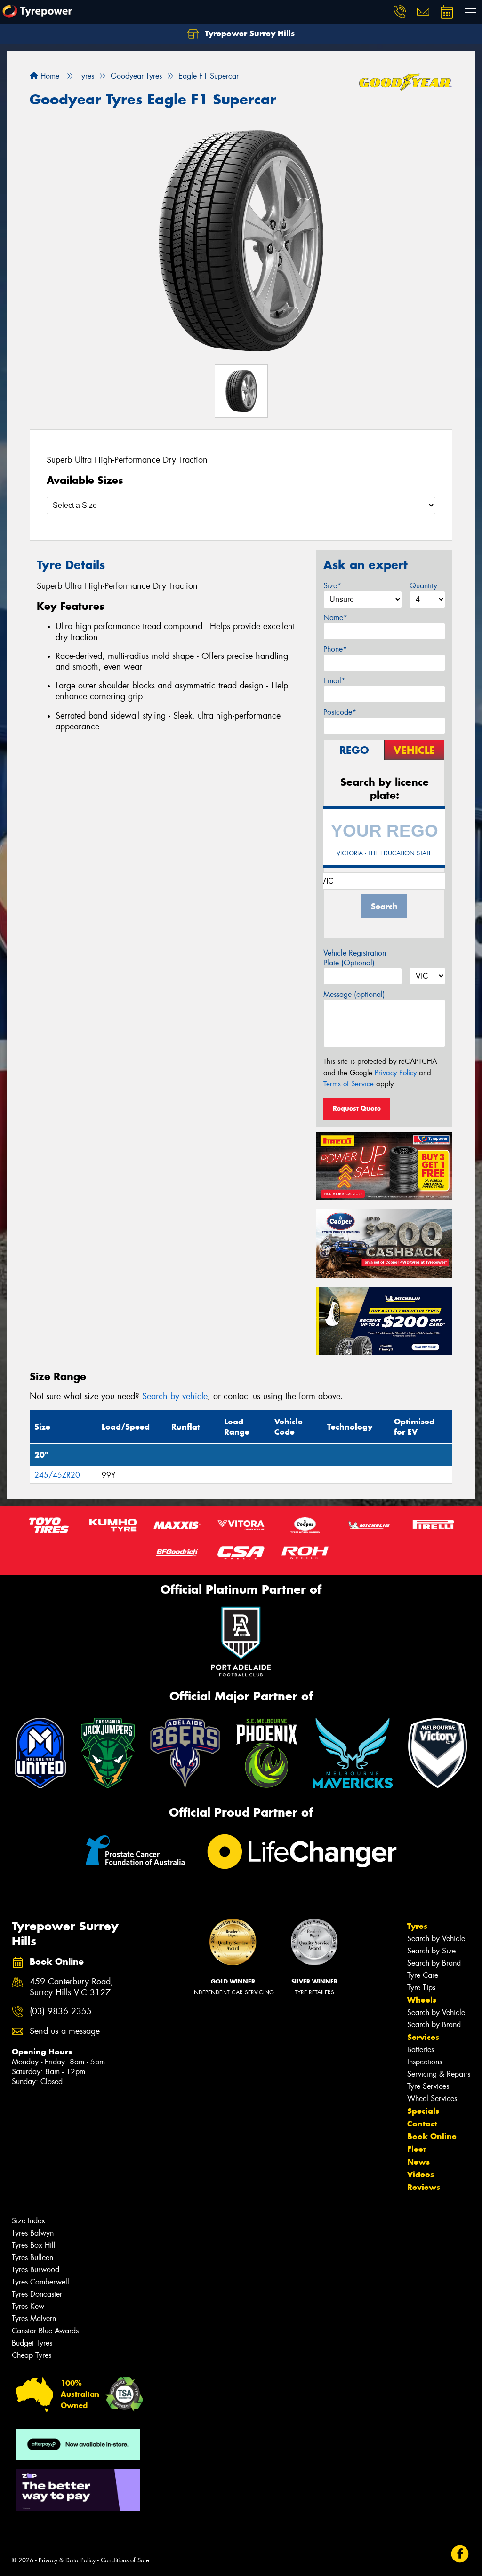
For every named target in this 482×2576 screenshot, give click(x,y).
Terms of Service (349, 1084)
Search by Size (431, 1951)
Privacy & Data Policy (67, 2560)
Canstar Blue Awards (45, 2331)
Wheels (422, 2000)
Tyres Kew (28, 2306)
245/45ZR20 (57, 1475)
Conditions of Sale (125, 2560)
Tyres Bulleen (32, 2257)
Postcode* (340, 712)
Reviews (424, 2187)
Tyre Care (423, 1975)
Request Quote (357, 1108)
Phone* (335, 649)
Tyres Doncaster (37, 2294)
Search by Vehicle (436, 1939)
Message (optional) (354, 994)
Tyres (417, 1926)
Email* (334, 681)
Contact (422, 2124)
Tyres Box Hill (34, 2245)
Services (423, 2037)
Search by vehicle (175, 1396)
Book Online (432, 2136)
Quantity (423, 586)
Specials (423, 2111)
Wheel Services (432, 2098)
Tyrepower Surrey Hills (249, 33)
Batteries (421, 2050)
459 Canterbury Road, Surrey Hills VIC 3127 (72, 1987)
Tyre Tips (421, 1987)
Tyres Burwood (36, 2270)
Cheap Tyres (32, 2355)
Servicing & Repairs (439, 2074)
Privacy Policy (396, 1073)
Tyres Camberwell (40, 2282)
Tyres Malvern (34, 2319)
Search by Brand (434, 1963)
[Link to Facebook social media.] (460, 2554)
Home (49, 76)
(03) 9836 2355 (61, 2011)
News (418, 2162)
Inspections (425, 2062)
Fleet (417, 2149)
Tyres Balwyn (33, 2233)
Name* (335, 618)
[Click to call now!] (400, 12)
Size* (332, 586)
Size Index (28, 2221)
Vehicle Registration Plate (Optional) (355, 958)
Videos (421, 2174)
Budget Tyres (32, 2343)
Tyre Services (428, 2086)
